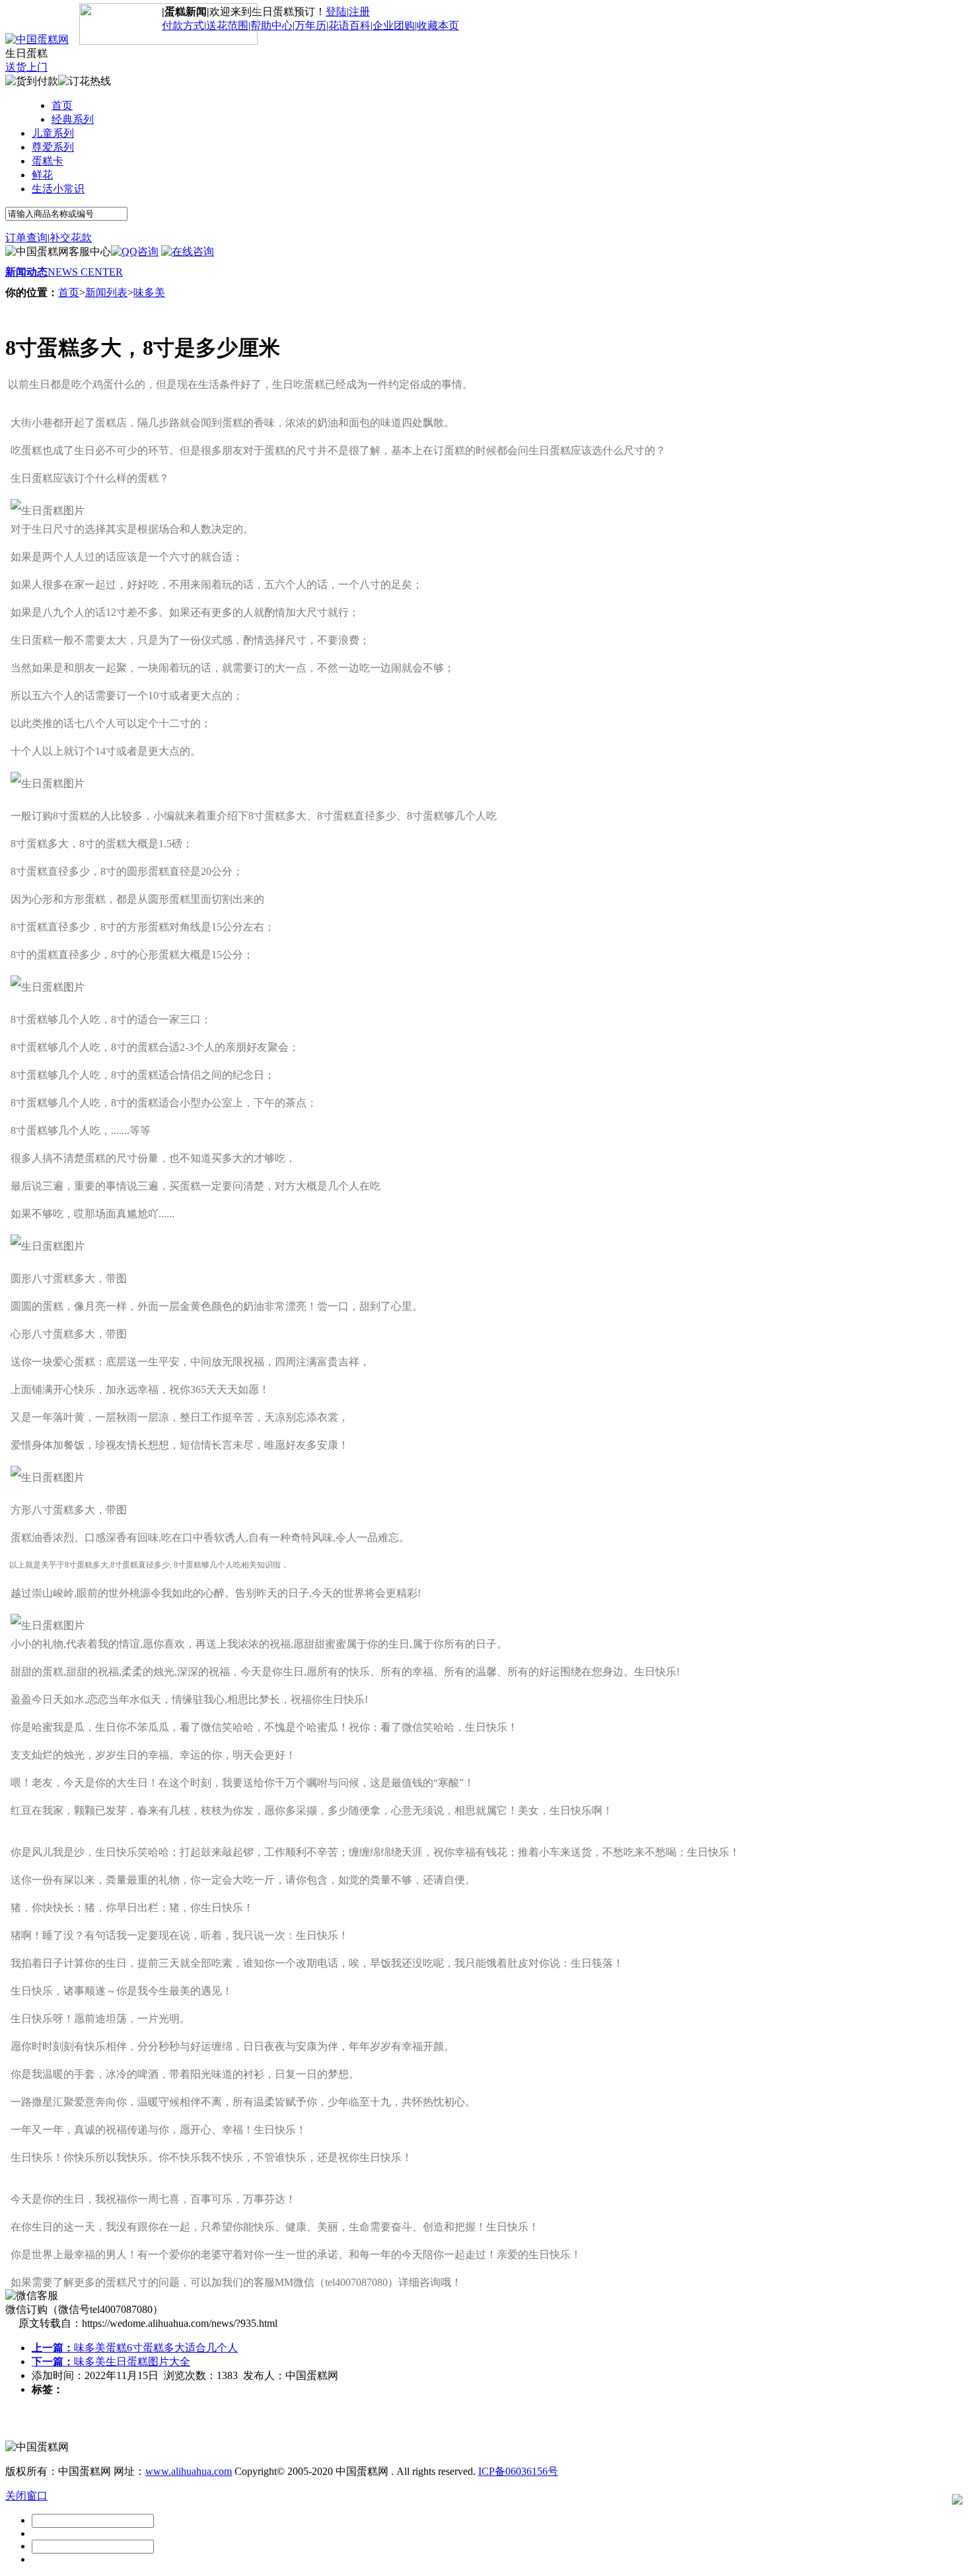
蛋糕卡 (48, 161)
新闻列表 (106, 292)
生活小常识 (58, 189)
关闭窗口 (26, 2496)
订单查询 (26, 238)
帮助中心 (271, 25)
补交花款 (71, 238)
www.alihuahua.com (189, 2471)
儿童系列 (53, 133)
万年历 (310, 25)
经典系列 (73, 119)
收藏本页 (438, 25)
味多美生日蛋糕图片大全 (111, 2362)
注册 (359, 12)
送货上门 (26, 67)
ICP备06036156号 (518, 2471)
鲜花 (42, 175)
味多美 (149, 292)
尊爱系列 (53, 147)
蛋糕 (79, 816)
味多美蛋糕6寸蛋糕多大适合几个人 (135, 2348)
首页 (62, 105)
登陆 (336, 12)
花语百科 (349, 25)
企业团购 (394, 25)
